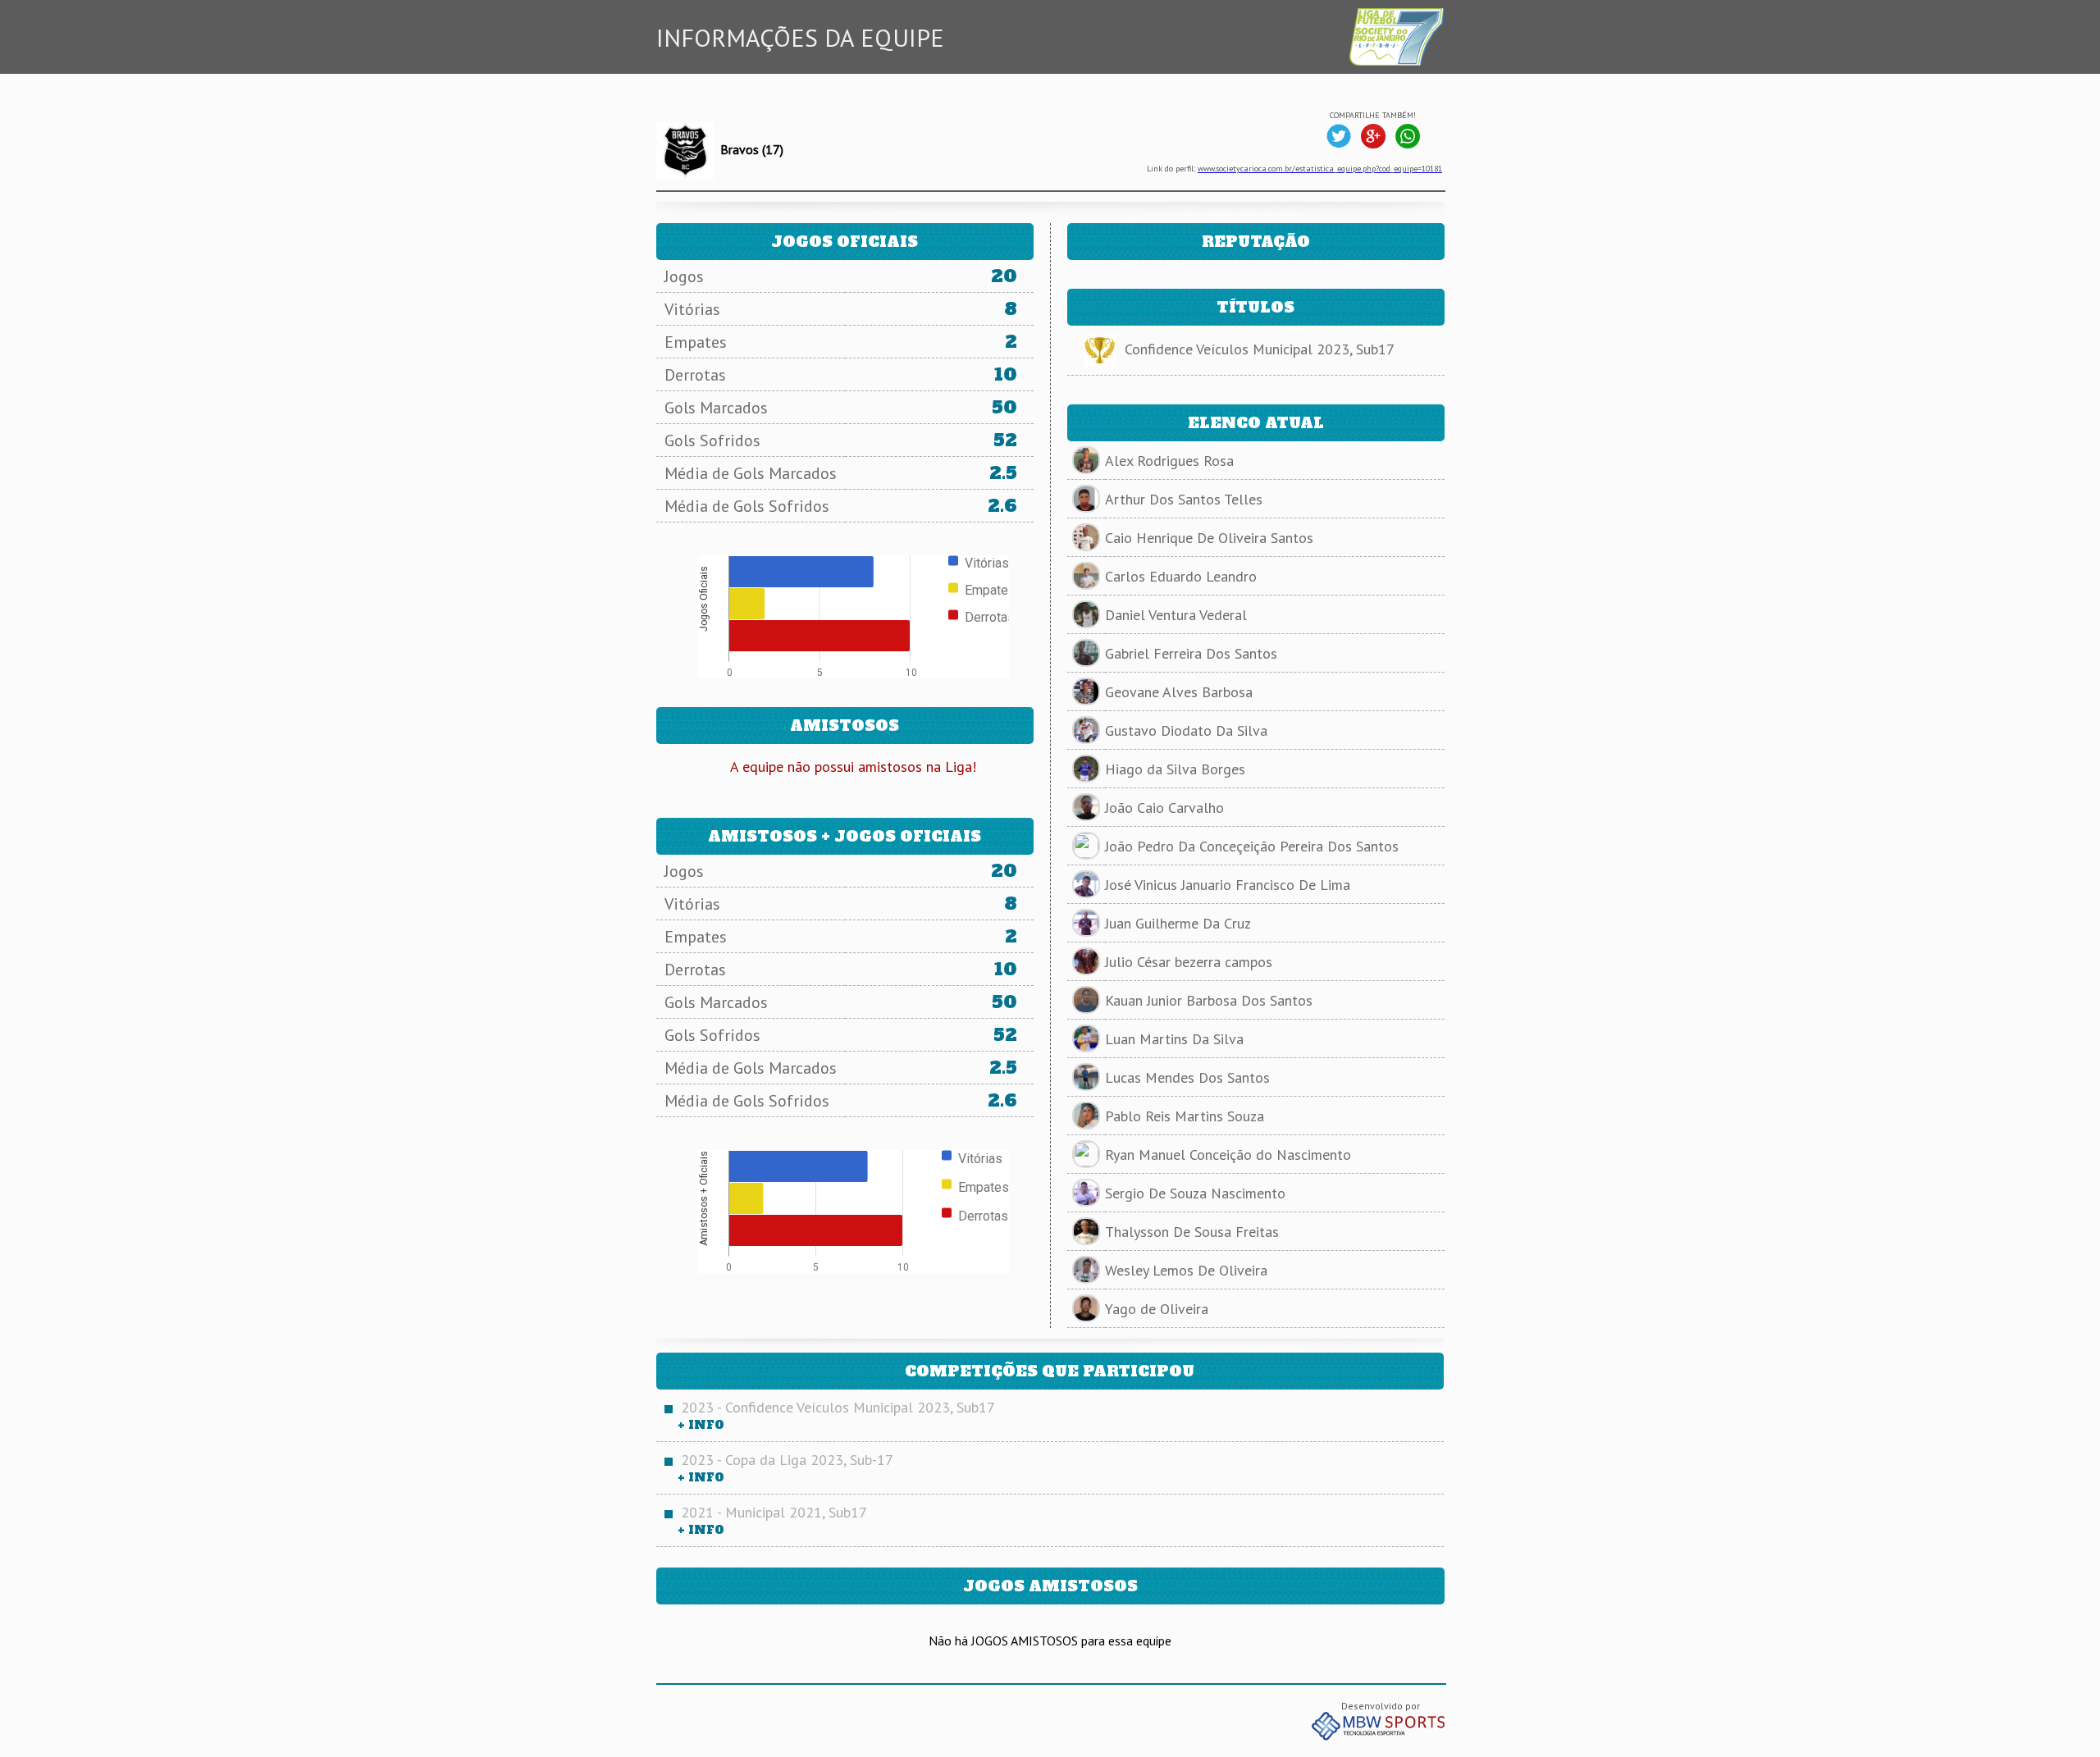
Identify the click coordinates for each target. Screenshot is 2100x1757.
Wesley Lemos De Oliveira (1186, 1270)
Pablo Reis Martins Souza (1185, 1116)
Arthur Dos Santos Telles (1184, 499)
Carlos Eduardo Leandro (1181, 576)
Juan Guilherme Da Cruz (1178, 923)
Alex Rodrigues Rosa (1169, 461)
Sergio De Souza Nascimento (1195, 1193)
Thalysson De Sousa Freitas (1192, 1232)
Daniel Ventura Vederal (1176, 615)
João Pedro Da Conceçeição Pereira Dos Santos (1252, 846)
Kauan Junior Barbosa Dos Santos (1209, 1000)
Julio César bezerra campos (1189, 962)
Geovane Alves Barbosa (1179, 692)
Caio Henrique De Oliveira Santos (1209, 538)
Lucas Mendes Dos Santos (1187, 1077)
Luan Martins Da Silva (1174, 1039)
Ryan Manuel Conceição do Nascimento (1228, 1155)
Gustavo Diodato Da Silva (1186, 730)
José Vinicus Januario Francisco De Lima (1228, 885)
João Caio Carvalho (1164, 808)
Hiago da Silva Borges (1175, 769)
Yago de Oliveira (1157, 1309)
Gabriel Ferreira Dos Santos (1191, 653)
